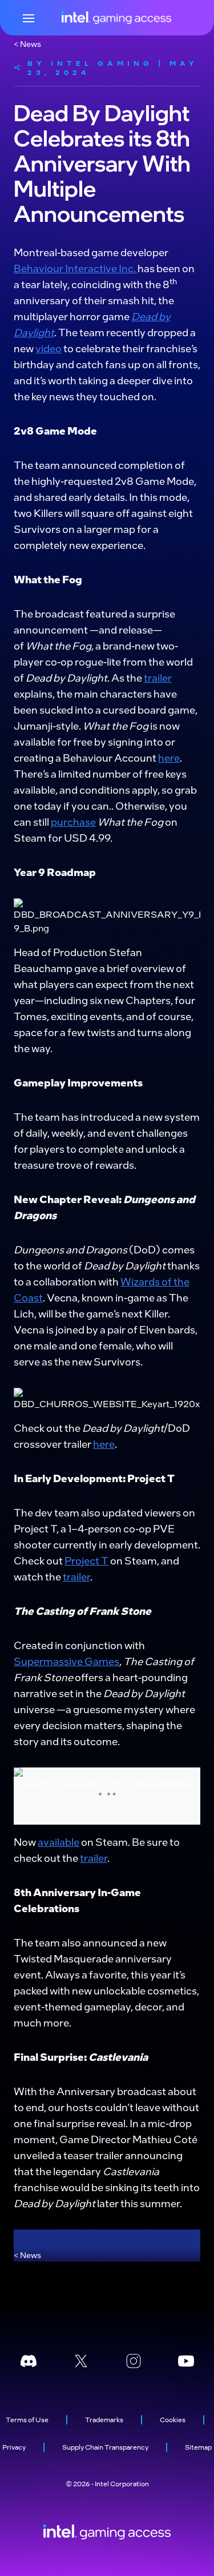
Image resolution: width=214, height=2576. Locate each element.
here (169, 757)
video (49, 348)
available (58, 1842)
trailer (158, 677)
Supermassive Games (66, 1661)
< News (27, 43)
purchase (73, 821)
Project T (86, 1560)
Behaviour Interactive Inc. (76, 268)
